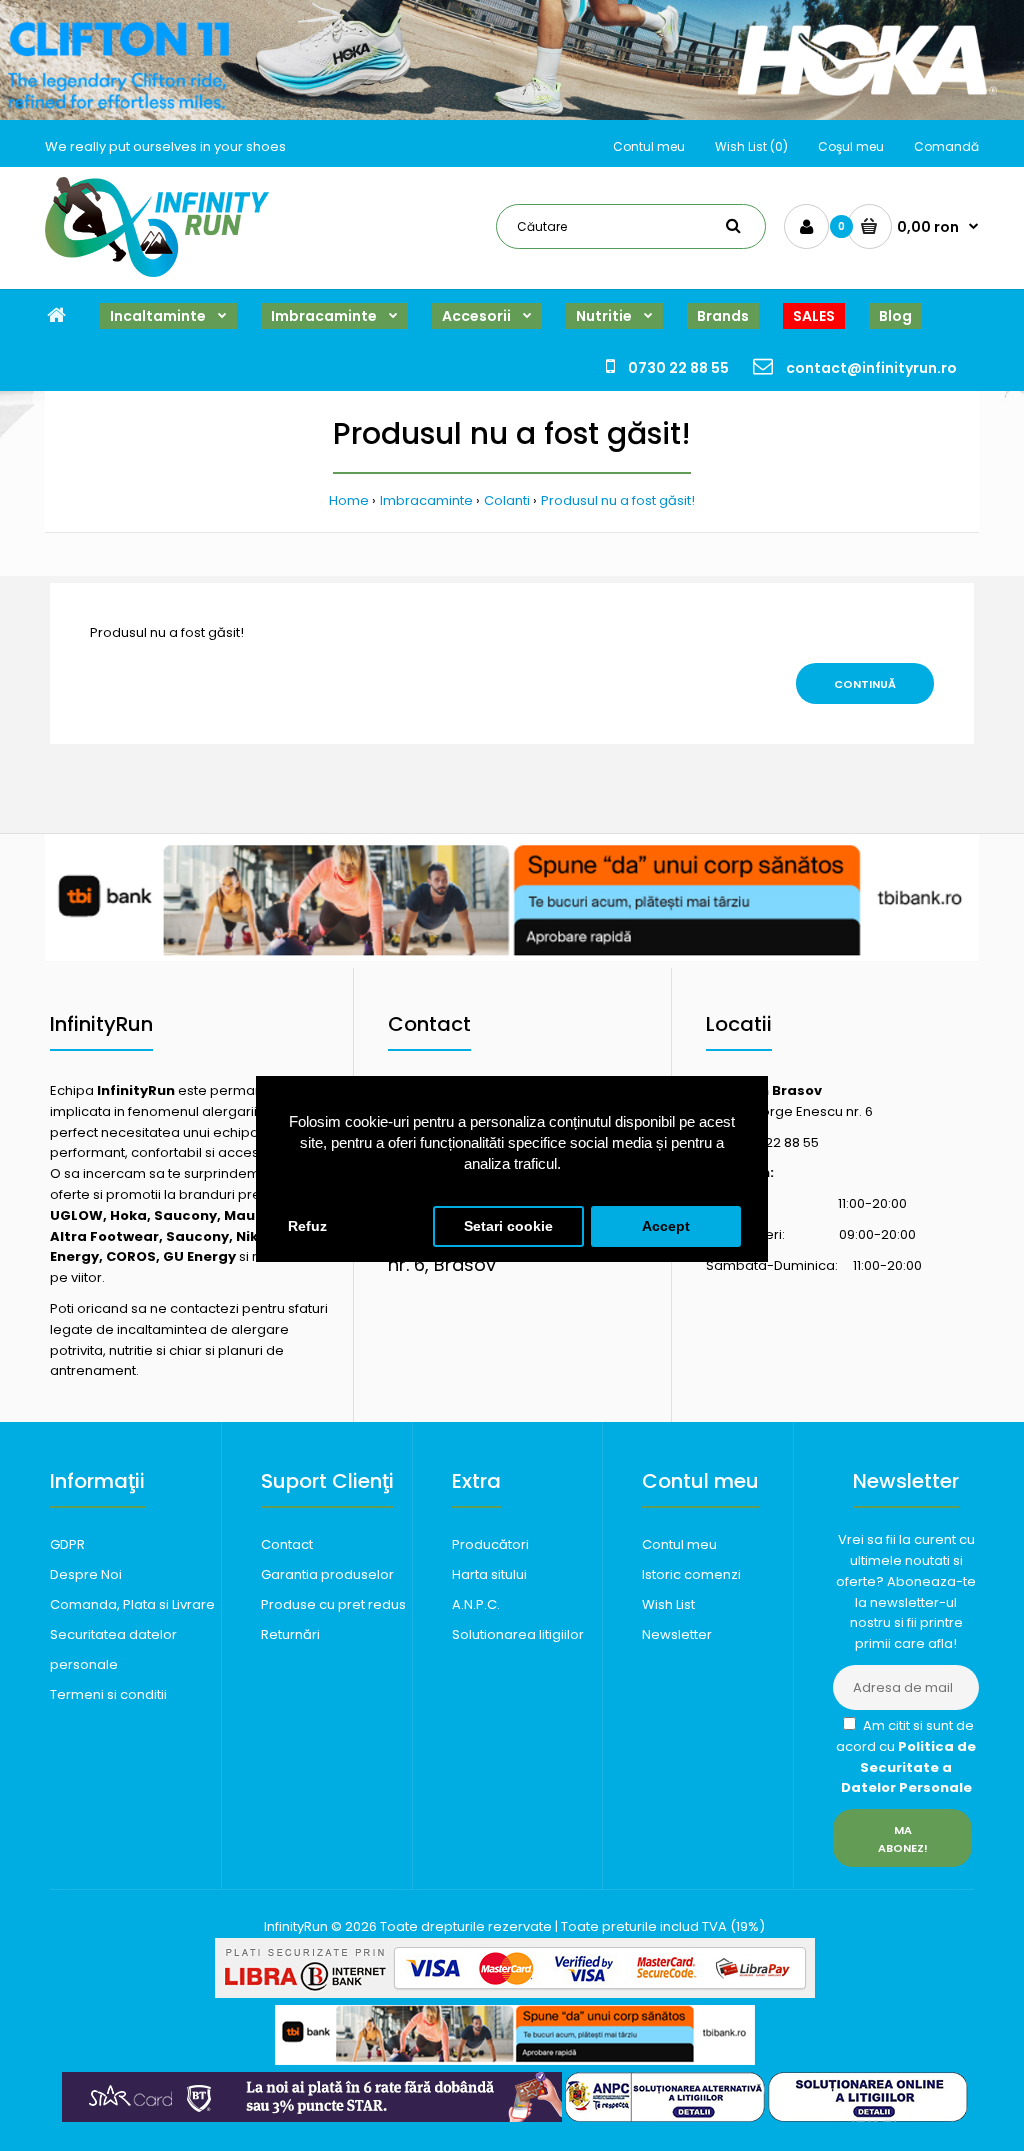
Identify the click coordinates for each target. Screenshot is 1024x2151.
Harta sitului (489, 1574)
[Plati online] (515, 1993)
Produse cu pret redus (333, 1604)
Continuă (865, 684)
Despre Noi (86, 1574)
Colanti (507, 500)
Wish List (668, 1604)
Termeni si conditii (108, 1694)
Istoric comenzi (691, 1574)
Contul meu (649, 146)
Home (349, 500)
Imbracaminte (426, 500)
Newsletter (677, 1634)
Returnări (290, 1634)
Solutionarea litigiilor (518, 1634)
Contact (287, 1544)
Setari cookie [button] (508, 1226)
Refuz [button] (307, 1226)
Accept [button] (666, 1226)
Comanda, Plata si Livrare (132, 1604)
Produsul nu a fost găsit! (618, 500)
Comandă (946, 146)
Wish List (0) (751, 146)
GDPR (67, 1544)
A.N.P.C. (476, 1604)
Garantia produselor (327, 1574)
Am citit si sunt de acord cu (906, 1756)
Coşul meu (851, 146)
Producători (490, 1544)
